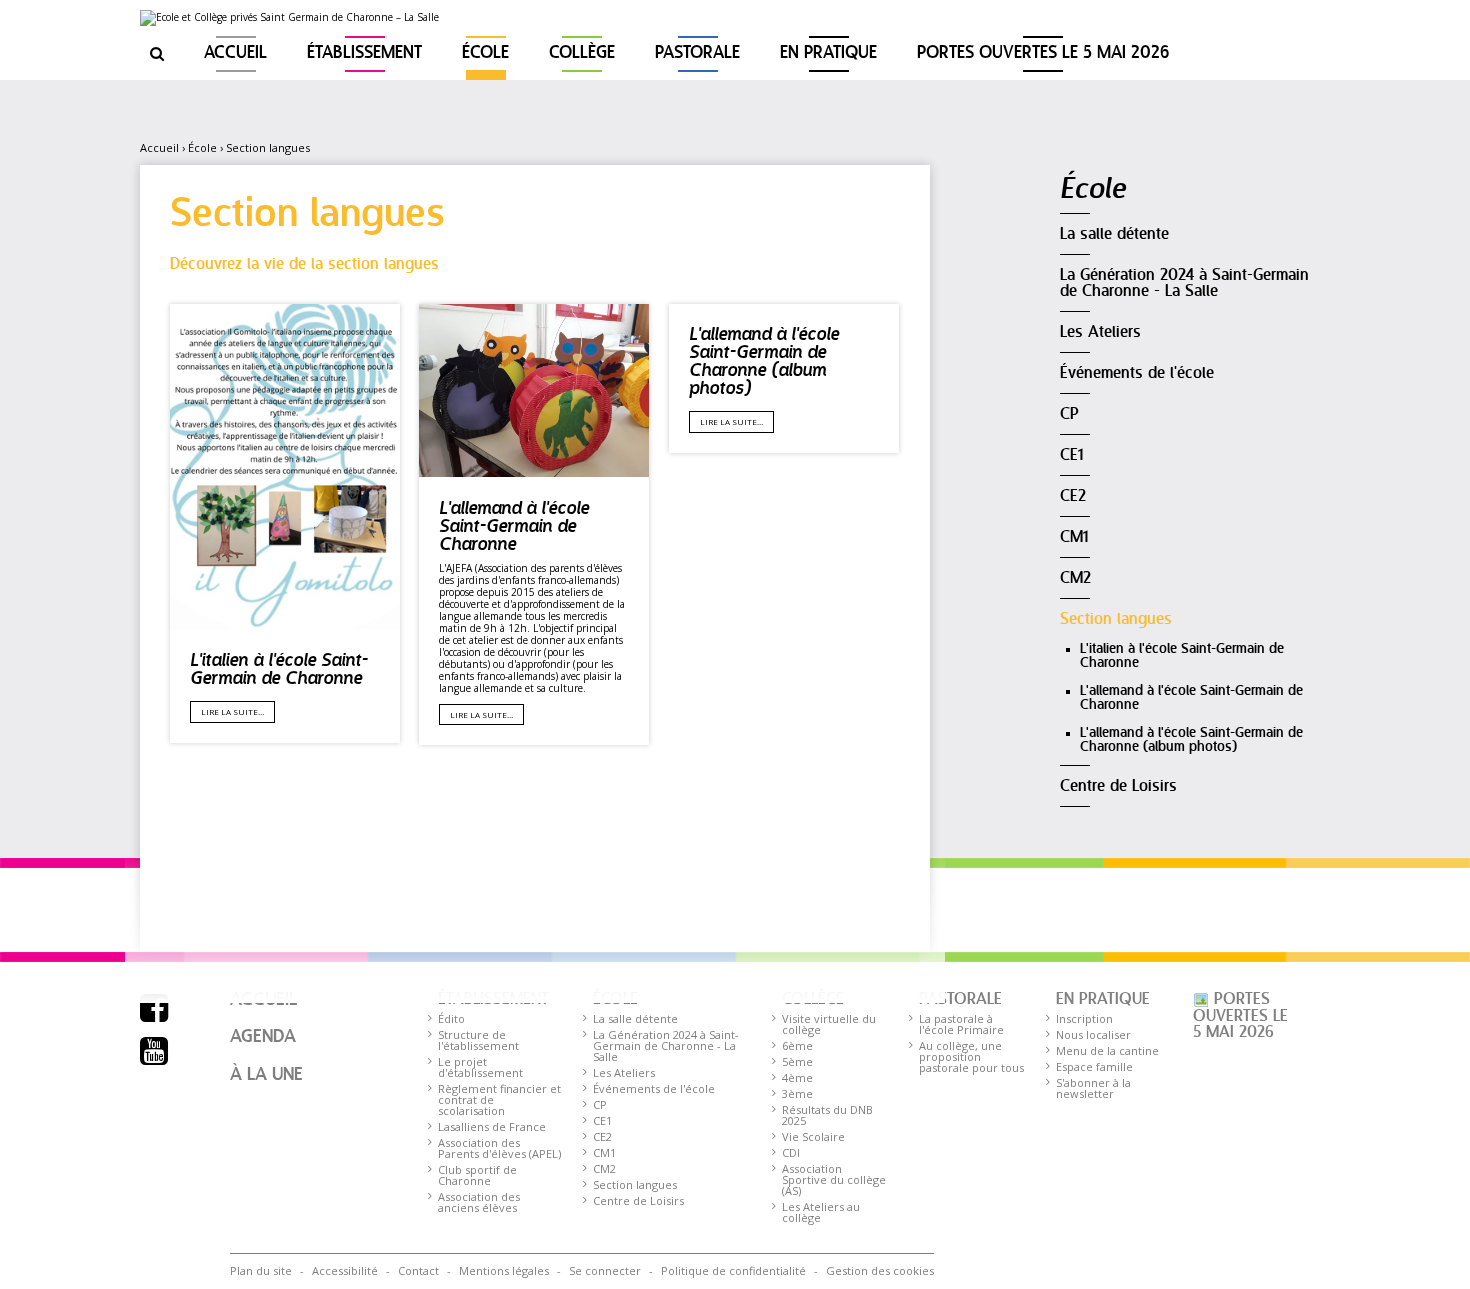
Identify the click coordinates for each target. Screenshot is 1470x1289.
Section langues (268, 147)
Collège (582, 53)
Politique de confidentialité (733, 1270)
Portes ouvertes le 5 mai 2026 (1043, 53)
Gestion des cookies (880, 1270)
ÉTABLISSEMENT (364, 53)
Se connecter (605, 1270)
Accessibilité (345, 1270)
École (485, 53)
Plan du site (261, 1270)
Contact (418, 1270)
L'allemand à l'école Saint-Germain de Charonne (514, 527)
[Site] (289, 18)
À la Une (266, 1075)
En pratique (828, 53)
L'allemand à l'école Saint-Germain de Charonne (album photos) (764, 362)
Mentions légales (504, 1270)
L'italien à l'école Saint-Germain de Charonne (279, 670)
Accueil (235, 53)
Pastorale (697, 53)
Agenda (263, 1037)
